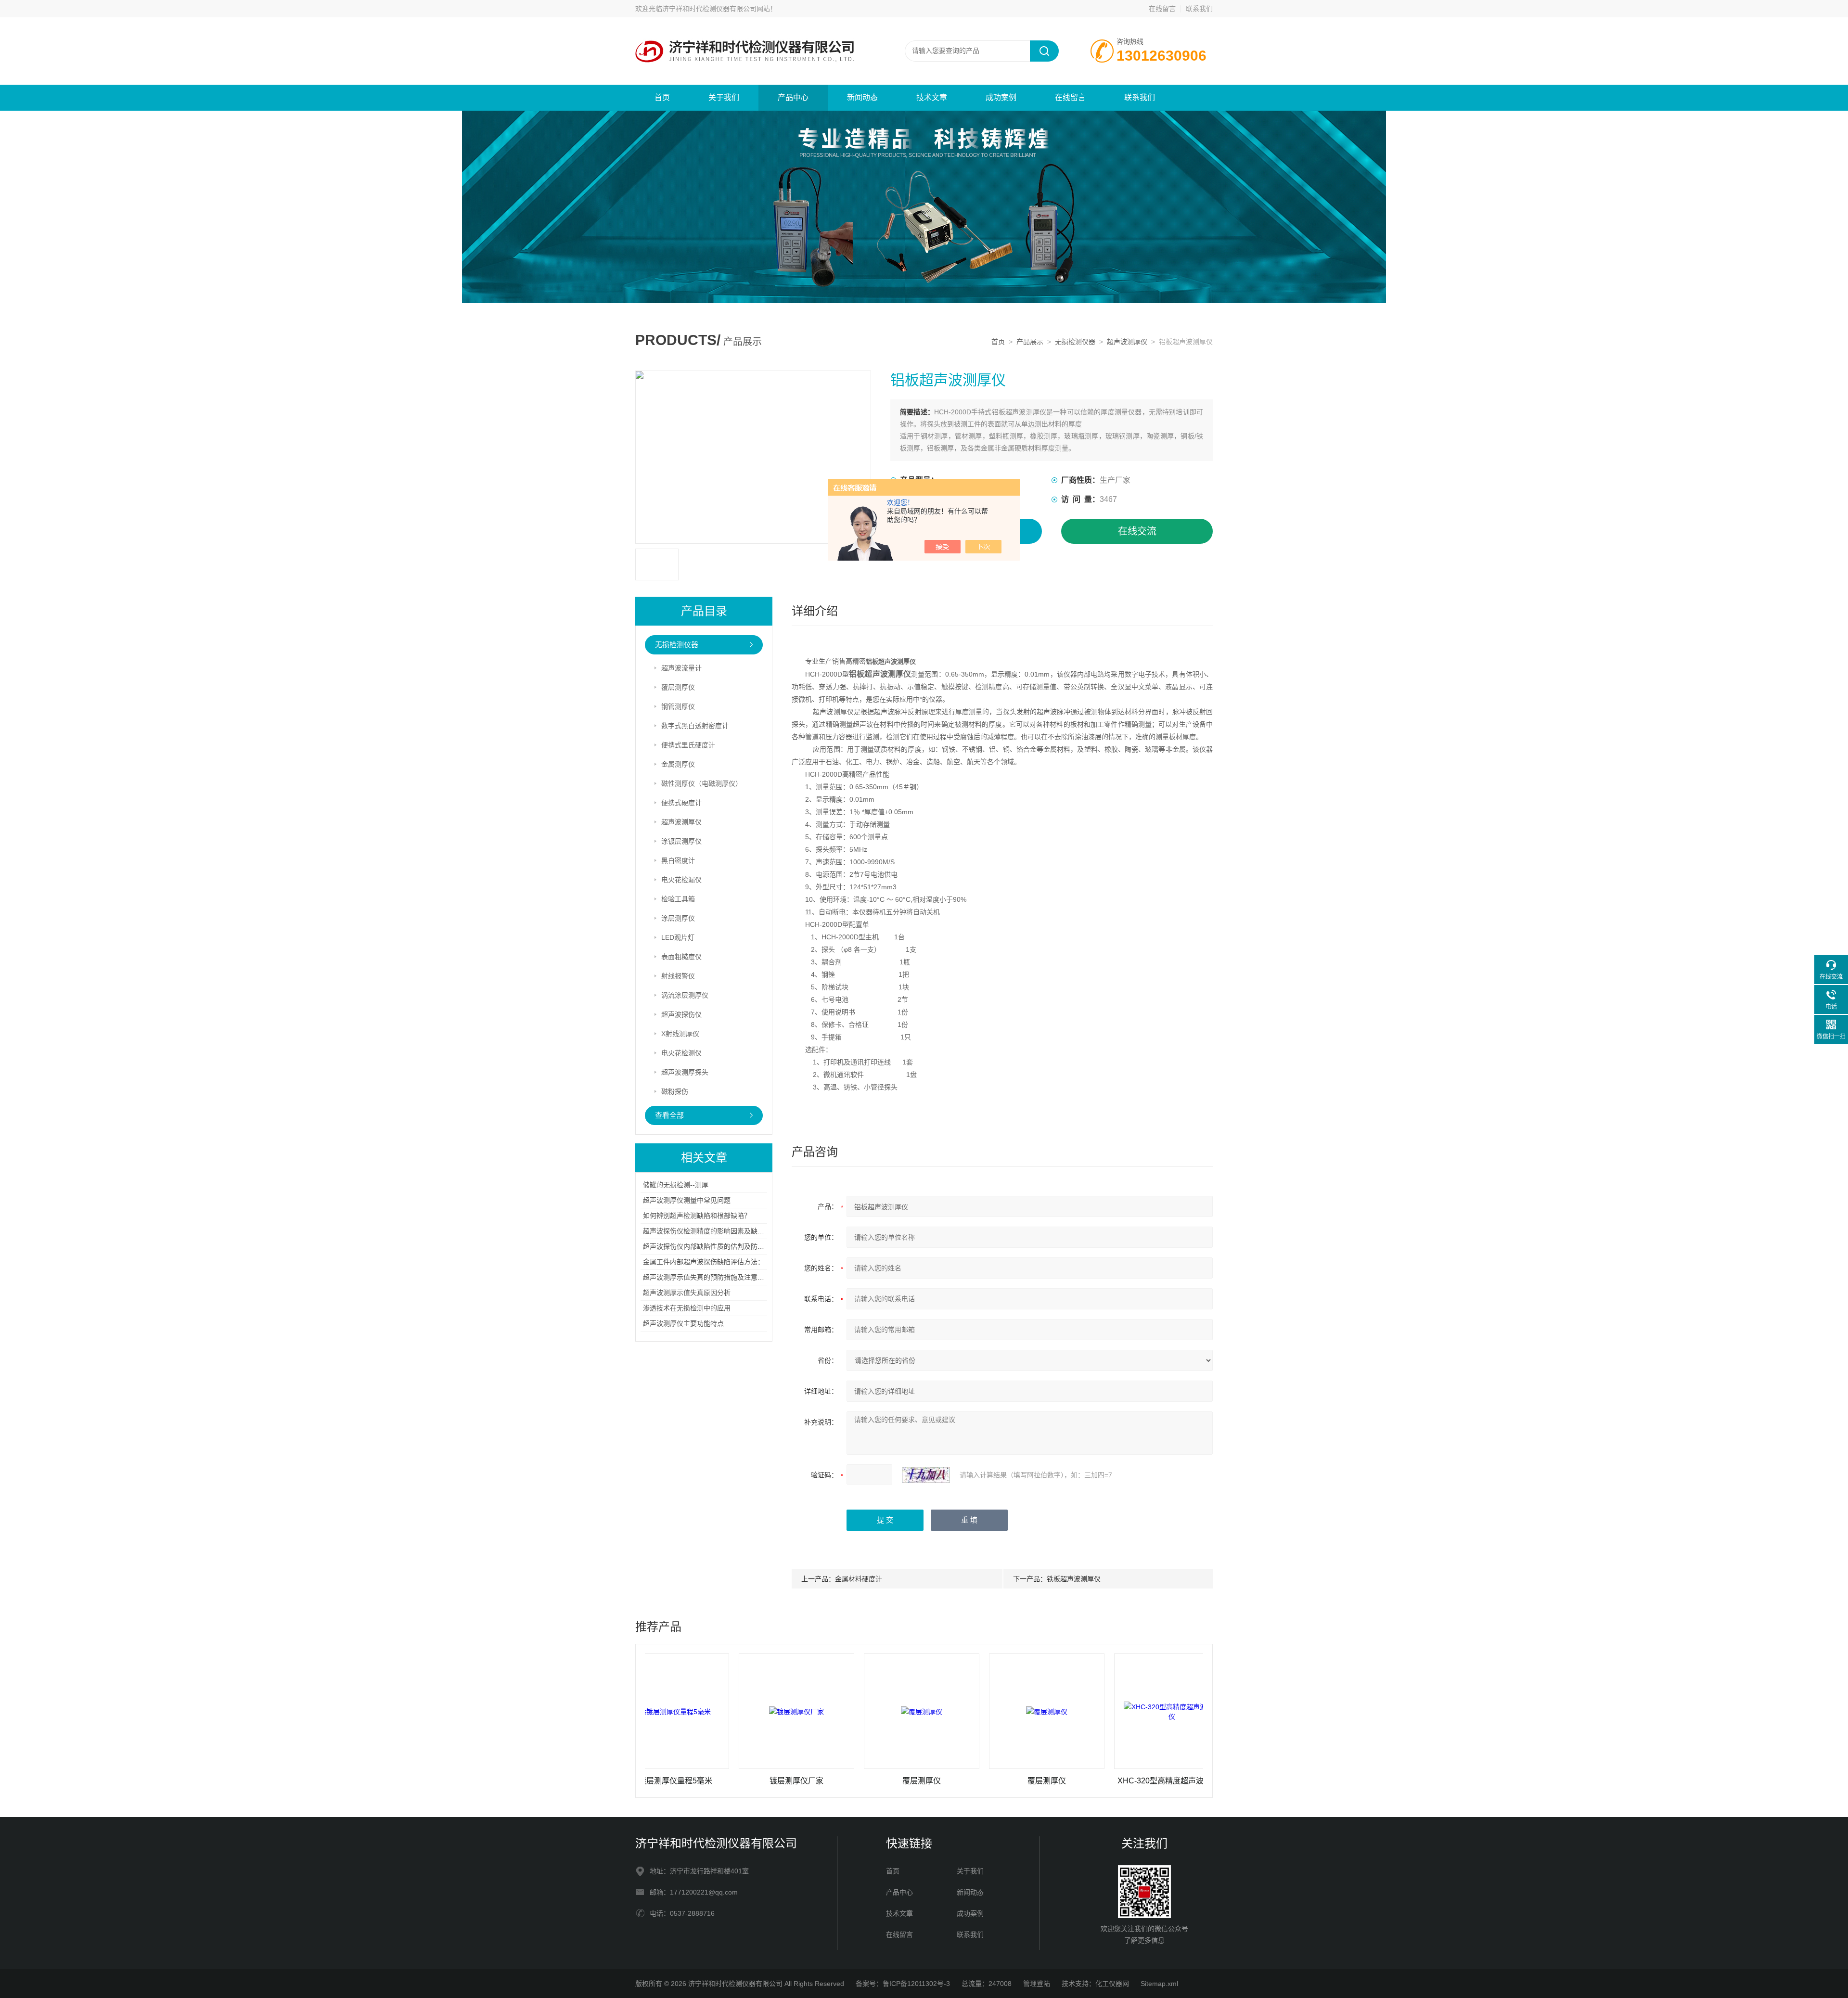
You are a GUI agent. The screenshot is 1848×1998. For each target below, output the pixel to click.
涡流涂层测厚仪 (685, 995)
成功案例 (1001, 97)
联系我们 (1199, 9)
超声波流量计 (681, 668)
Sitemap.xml (1159, 1984)
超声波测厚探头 (685, 1072)
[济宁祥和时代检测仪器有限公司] (751, 27)
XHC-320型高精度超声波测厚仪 (1078, 1781)
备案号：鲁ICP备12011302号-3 (903, 1984)
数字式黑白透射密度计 (695, 726)
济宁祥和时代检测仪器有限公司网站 (716, 9)
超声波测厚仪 (1127, 342)
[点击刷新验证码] (926, 1475)
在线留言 (1162, 9)
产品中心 (793, 97)
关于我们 (724, 97)
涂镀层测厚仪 (681, 841)
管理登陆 (1037, 1984)
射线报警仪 (678, 976)
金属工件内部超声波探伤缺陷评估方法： (704, 1262)
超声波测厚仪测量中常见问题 (687, 1200)
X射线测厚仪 (680, 1034)
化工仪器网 (1112, 1984)
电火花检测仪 (681, 1053)
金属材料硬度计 (859, 1579)
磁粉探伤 (675, 1091)
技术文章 (932, 97)
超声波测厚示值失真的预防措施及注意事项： (710, 1277)
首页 (662, 97)
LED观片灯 (678, 937)
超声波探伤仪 (681, 1014)
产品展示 (1030, 342)
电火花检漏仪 (681, 880)
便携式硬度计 (681, 803)
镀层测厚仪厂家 (702, 1781)
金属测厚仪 (678, 764)
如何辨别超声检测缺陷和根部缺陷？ (697, 1216)
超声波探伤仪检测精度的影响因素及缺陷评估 (710, 1231)
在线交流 (1137, 531)
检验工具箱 (678, 899)
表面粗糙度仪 (681, 957)
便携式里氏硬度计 (688, 745)
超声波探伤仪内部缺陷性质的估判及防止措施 (710, 1246)
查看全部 (669, 1115)
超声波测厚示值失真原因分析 (687, 1293)
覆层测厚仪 (678, 687)
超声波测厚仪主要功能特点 (683, 1323)
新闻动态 (862, 97)
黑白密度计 (678, 860)
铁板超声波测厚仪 (1074, 1579)
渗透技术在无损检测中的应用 (687, 1308)
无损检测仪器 (1075, 342)
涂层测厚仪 (678, 918)
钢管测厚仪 (678, 706)
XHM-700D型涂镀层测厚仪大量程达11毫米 (1203, 1781)
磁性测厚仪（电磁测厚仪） (702, 783)
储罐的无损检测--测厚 (676, 1185)
